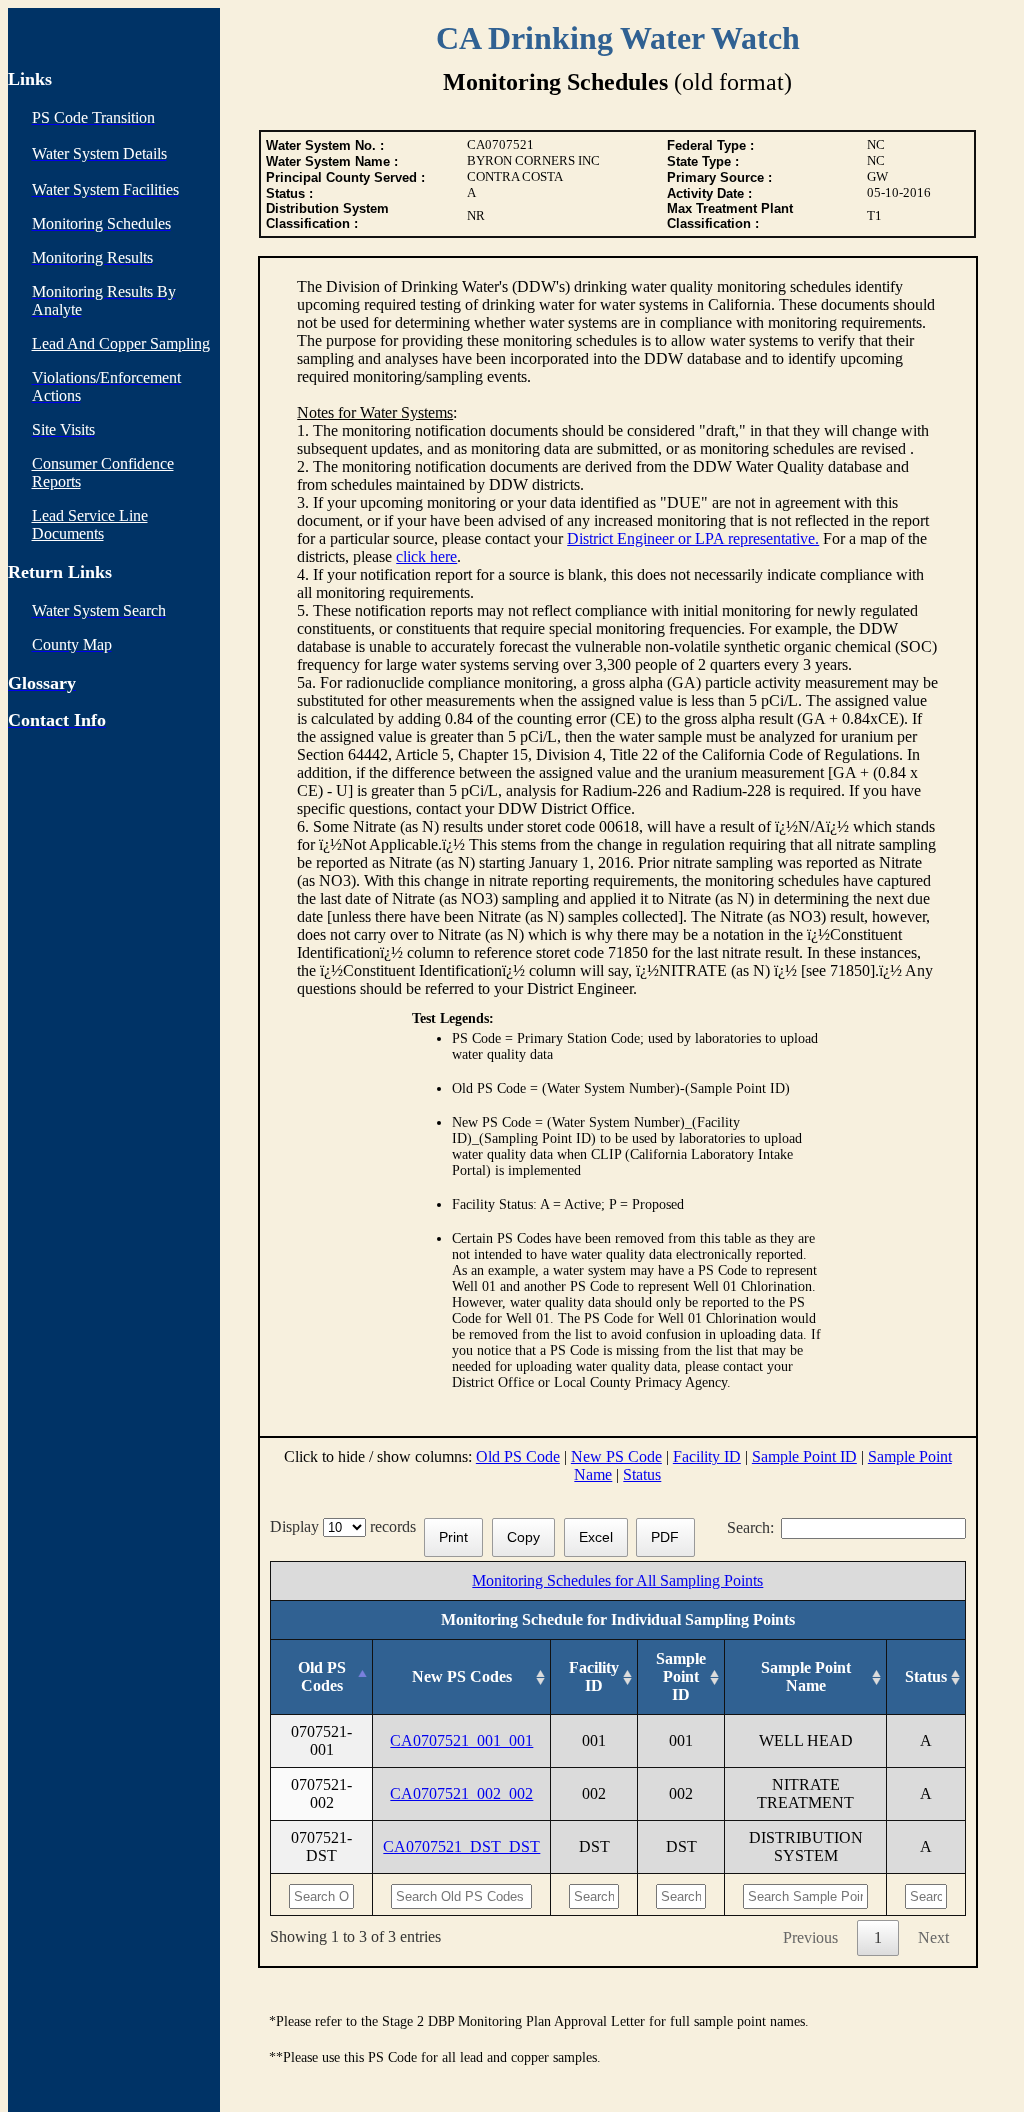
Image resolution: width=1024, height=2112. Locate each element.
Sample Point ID (804, 1456)
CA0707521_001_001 (461, 1740)
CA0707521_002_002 (461, 1793)
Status (642, 1474)
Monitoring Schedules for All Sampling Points (617, 1580)
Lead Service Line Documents (90, 524)
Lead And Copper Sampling (121, 343)
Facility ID (707, 1456)
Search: (750, 1527)
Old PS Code (518, 1456)
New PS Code (616, 1456)
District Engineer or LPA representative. (693, 538)
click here (426, 556)
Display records (347, 1526)
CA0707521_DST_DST (461, 1846)
